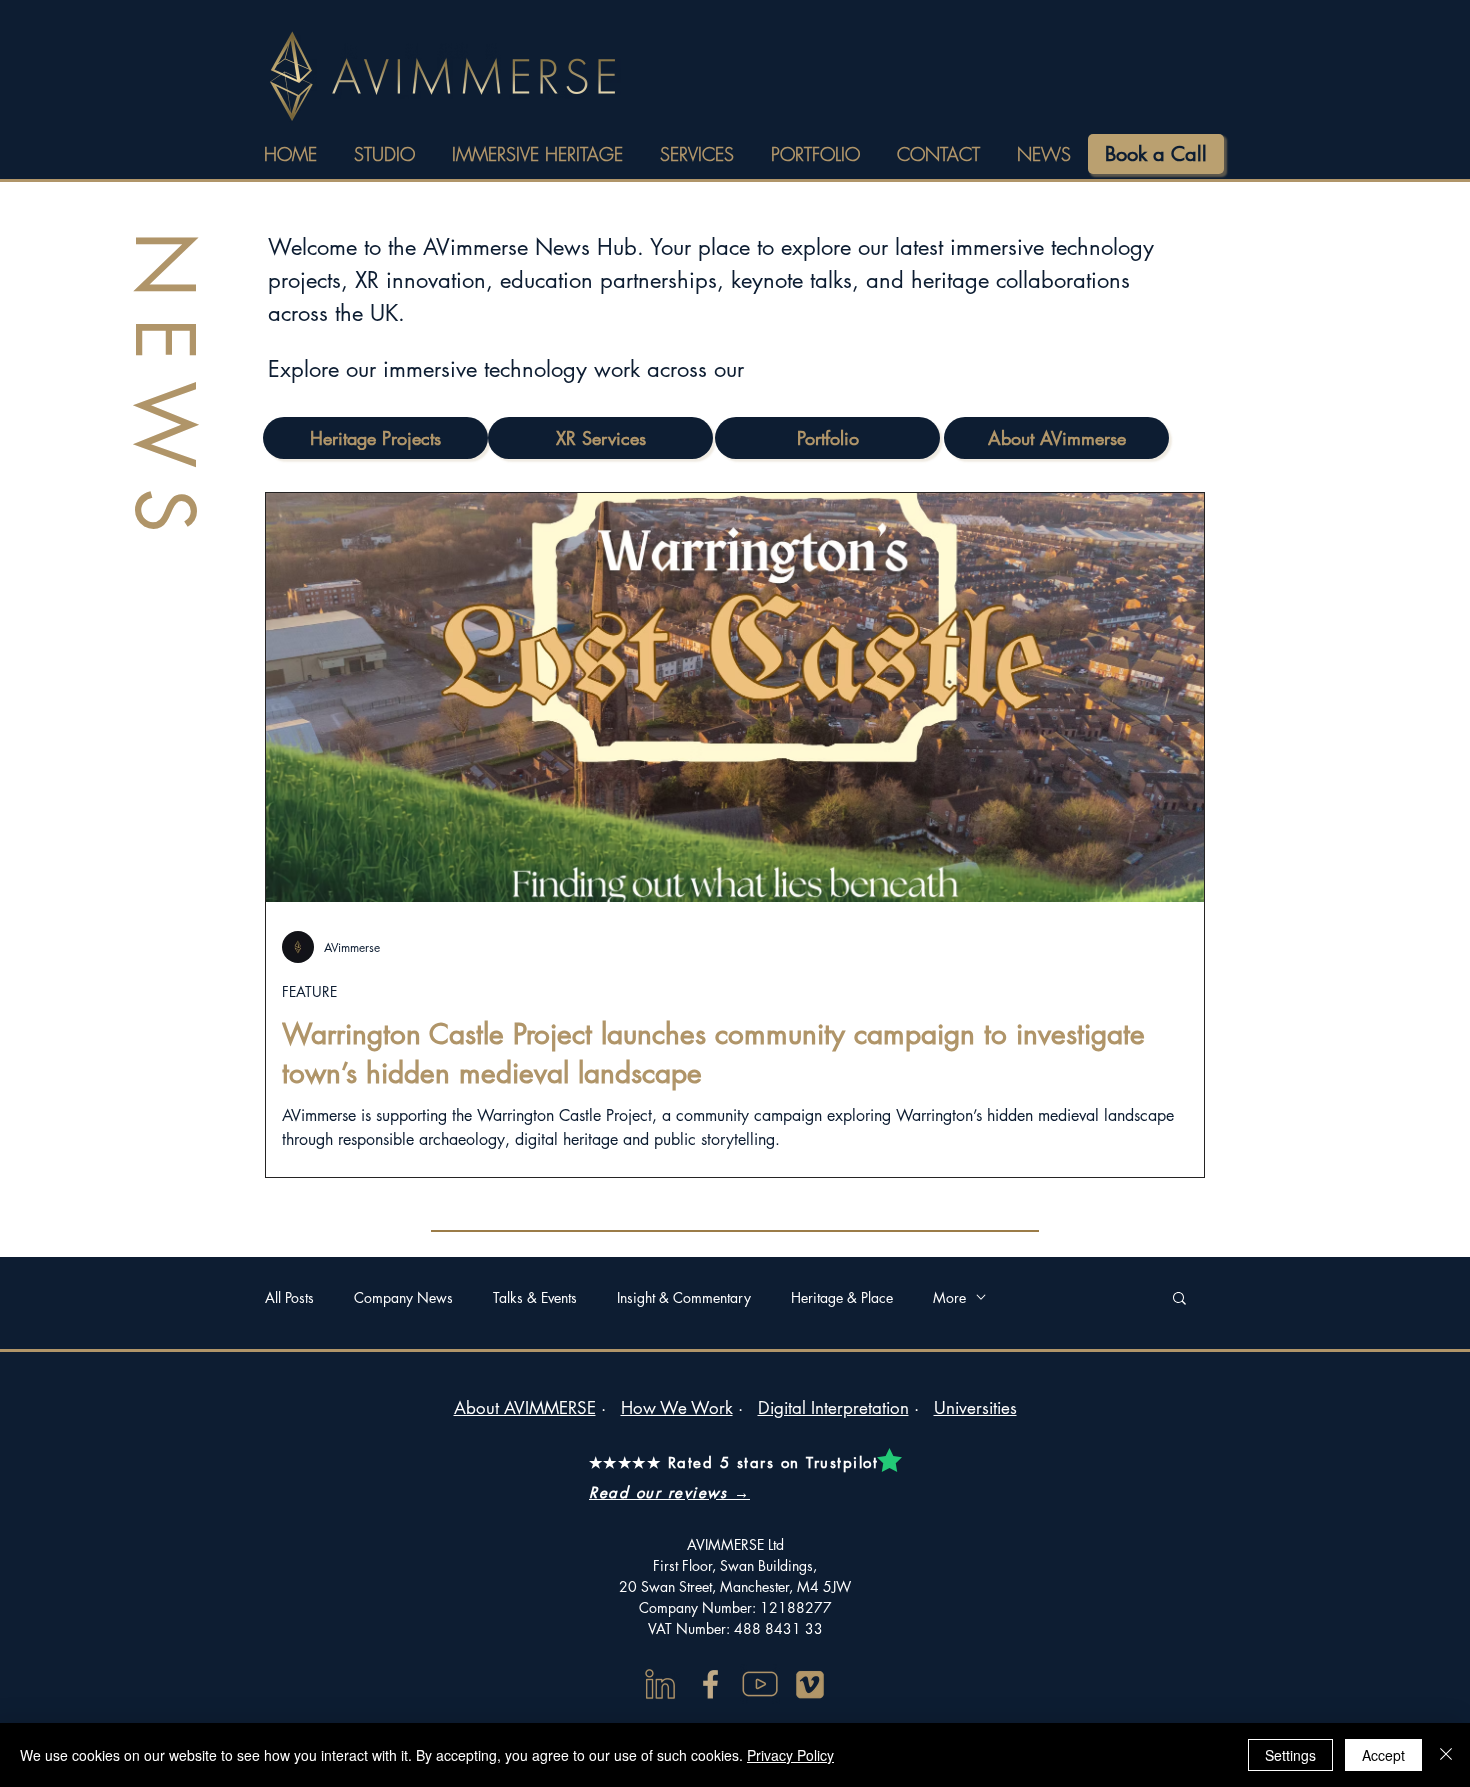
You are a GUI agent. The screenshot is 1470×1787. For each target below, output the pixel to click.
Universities (975, 1408)
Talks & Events (535, 1297)
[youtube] (760, 1684)
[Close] (1446, 1755)
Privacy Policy (790, 1755)
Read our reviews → (669, 1492)
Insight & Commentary (684, 1297)
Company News (403, 1297)
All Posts (289, 1297)
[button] (1179, 1299)
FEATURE (309, 991)
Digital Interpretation (833, 1408)
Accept (1383, 1755)
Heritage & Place (842, 1297)
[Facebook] (710, 1684)
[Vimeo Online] (810, 1684)
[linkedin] (660, 1684)
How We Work (677, 1408)
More (949, 1297)
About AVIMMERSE (525, 1408)
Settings (1290, 1755)
